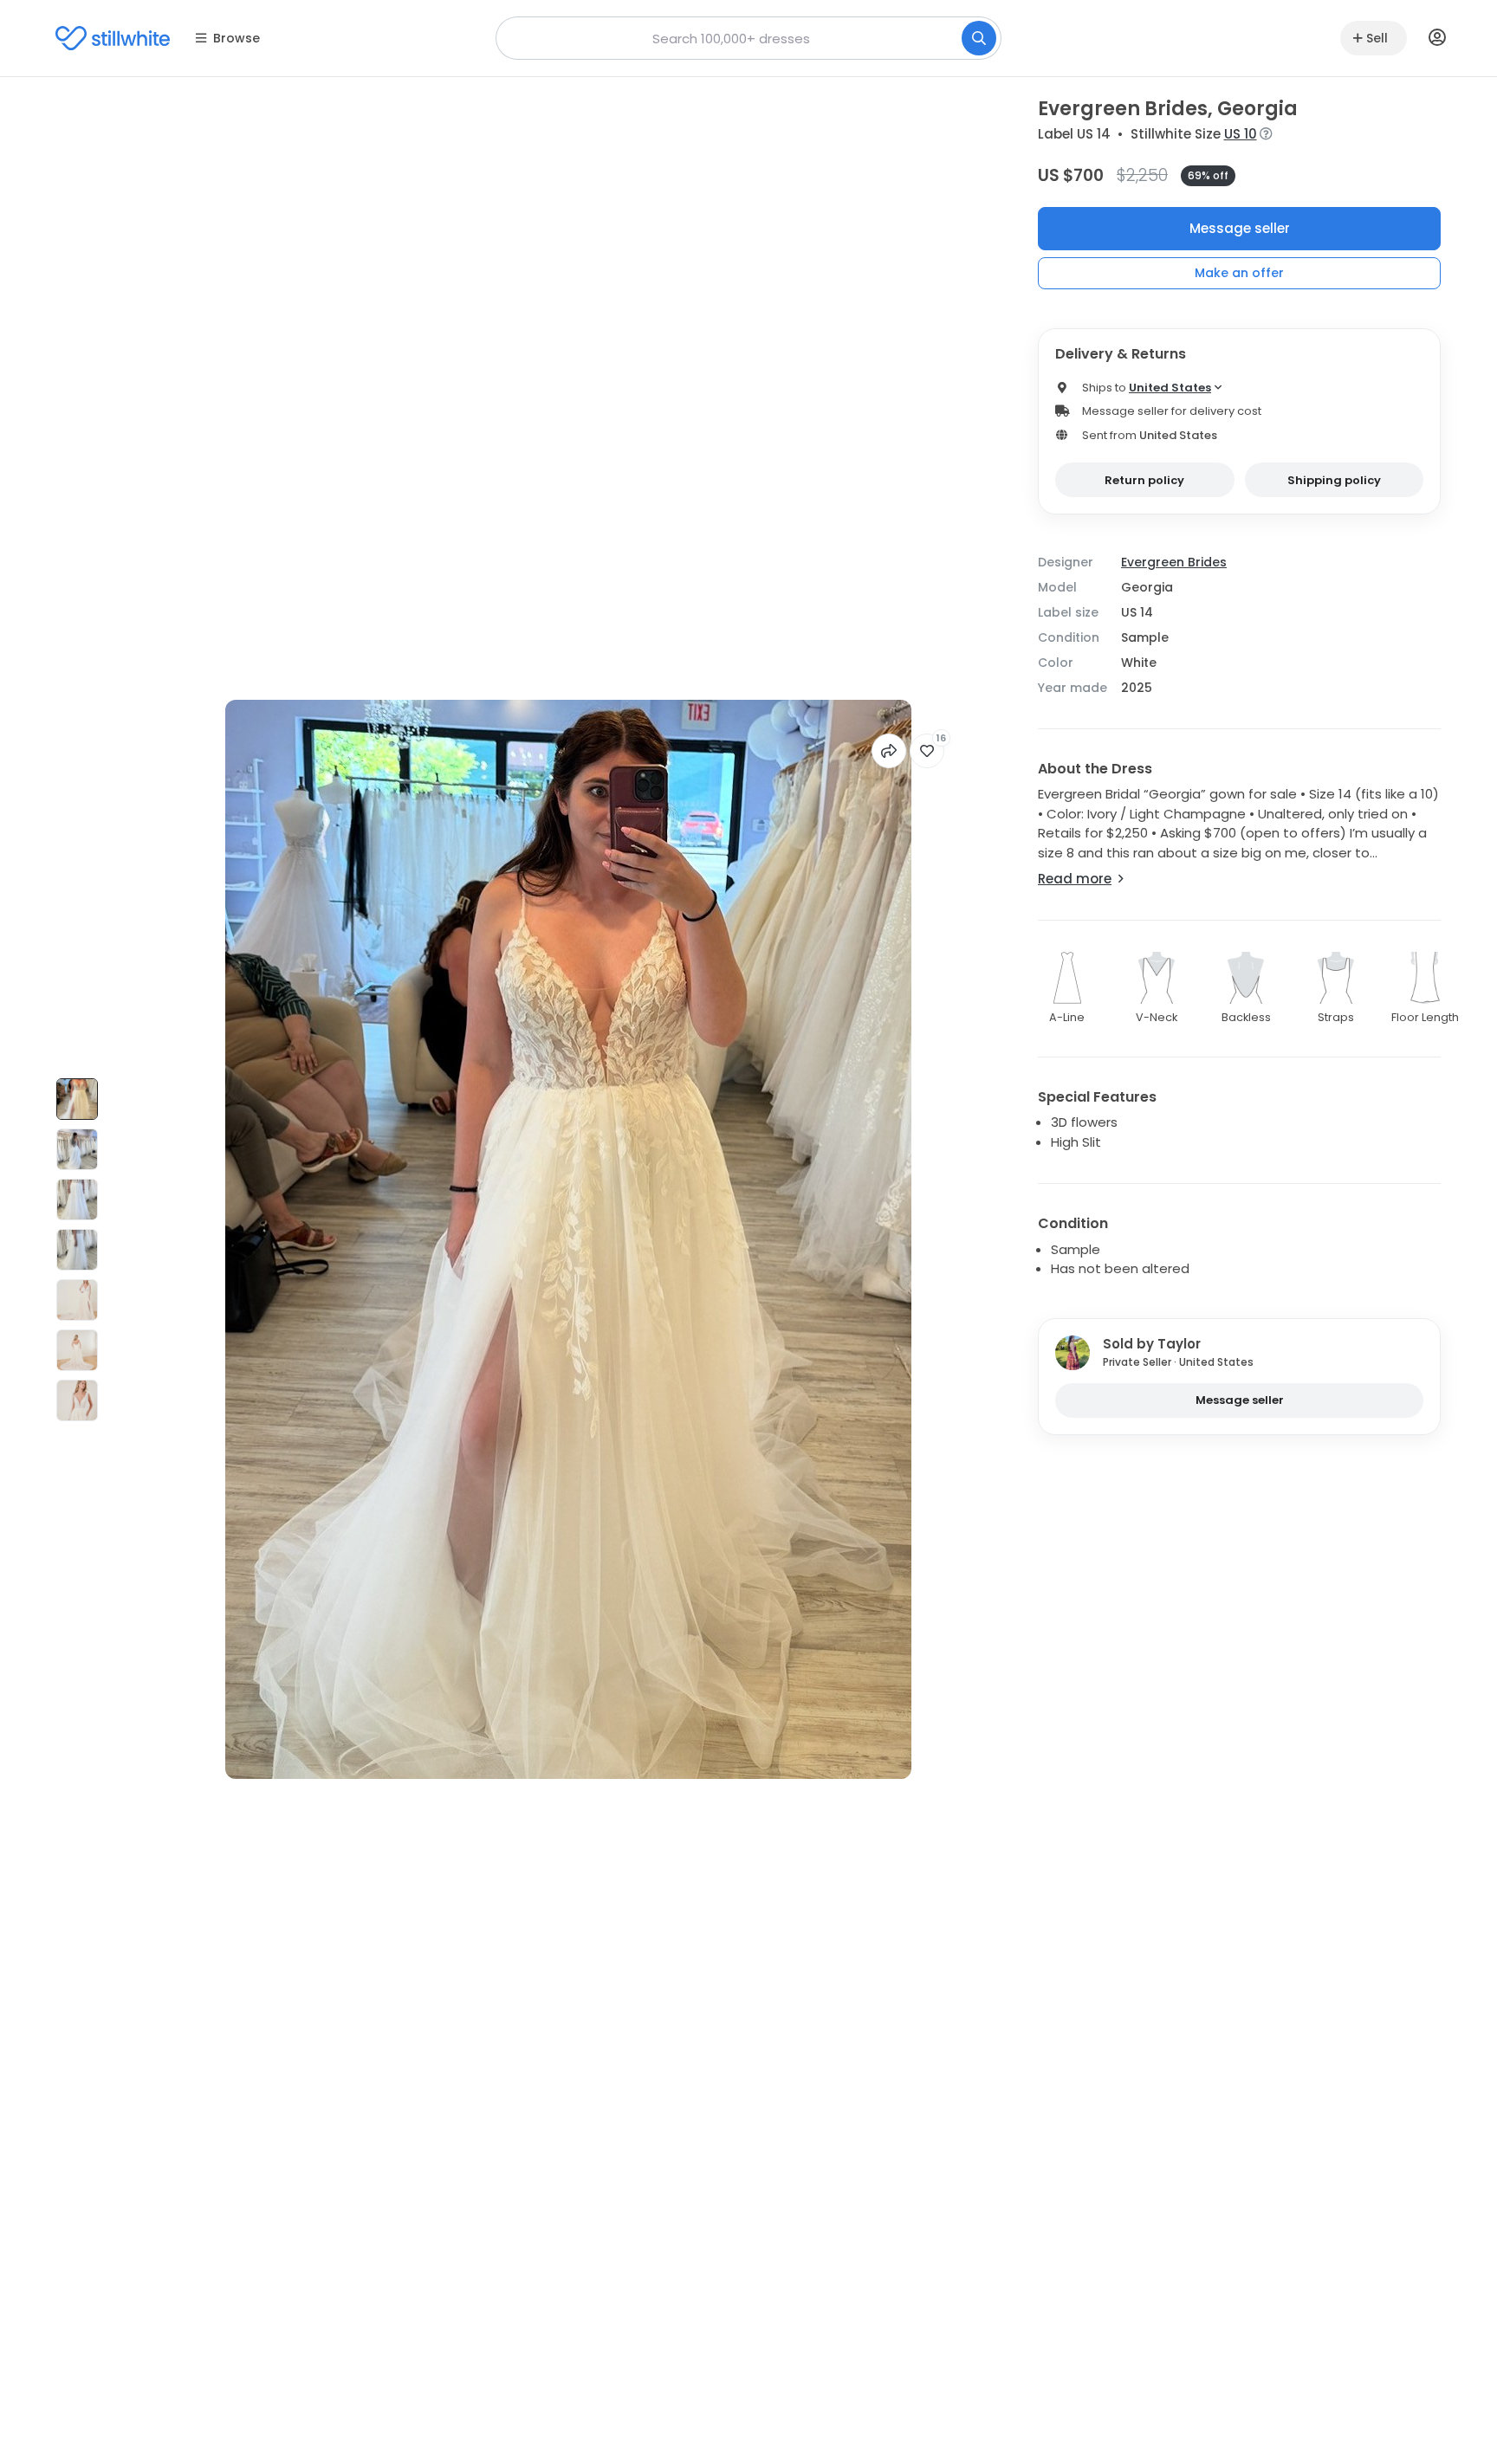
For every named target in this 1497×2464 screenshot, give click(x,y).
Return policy (1144, 480)
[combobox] (748, 38)
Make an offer (1239, 273)
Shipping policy (1334, 480)
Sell (1377, 38)
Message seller (1240, 228)
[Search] (979, 38)
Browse (237, 38)
